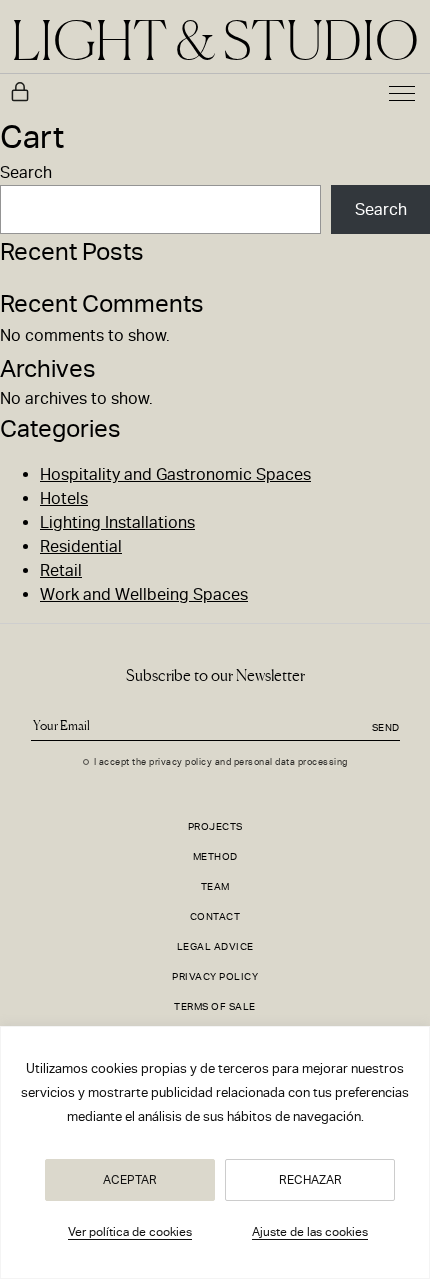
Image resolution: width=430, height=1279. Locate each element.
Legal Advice (215, 946)
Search (26, 172)
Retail (61, 570)
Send (386, 727)
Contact (215, 916)
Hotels (64, 498)
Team (215, 886)
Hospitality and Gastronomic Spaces (175, 474)
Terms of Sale (215, 1006)
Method (215, 856)
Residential (81, 546)
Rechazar (310, 1180)
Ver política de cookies (130, 1232)
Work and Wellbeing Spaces (144, 594)
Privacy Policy (215, 976)
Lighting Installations (117, 522)
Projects (215, 826)
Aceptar (130, 1180)
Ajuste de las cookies (310, 1232)
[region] (215, 1152)
